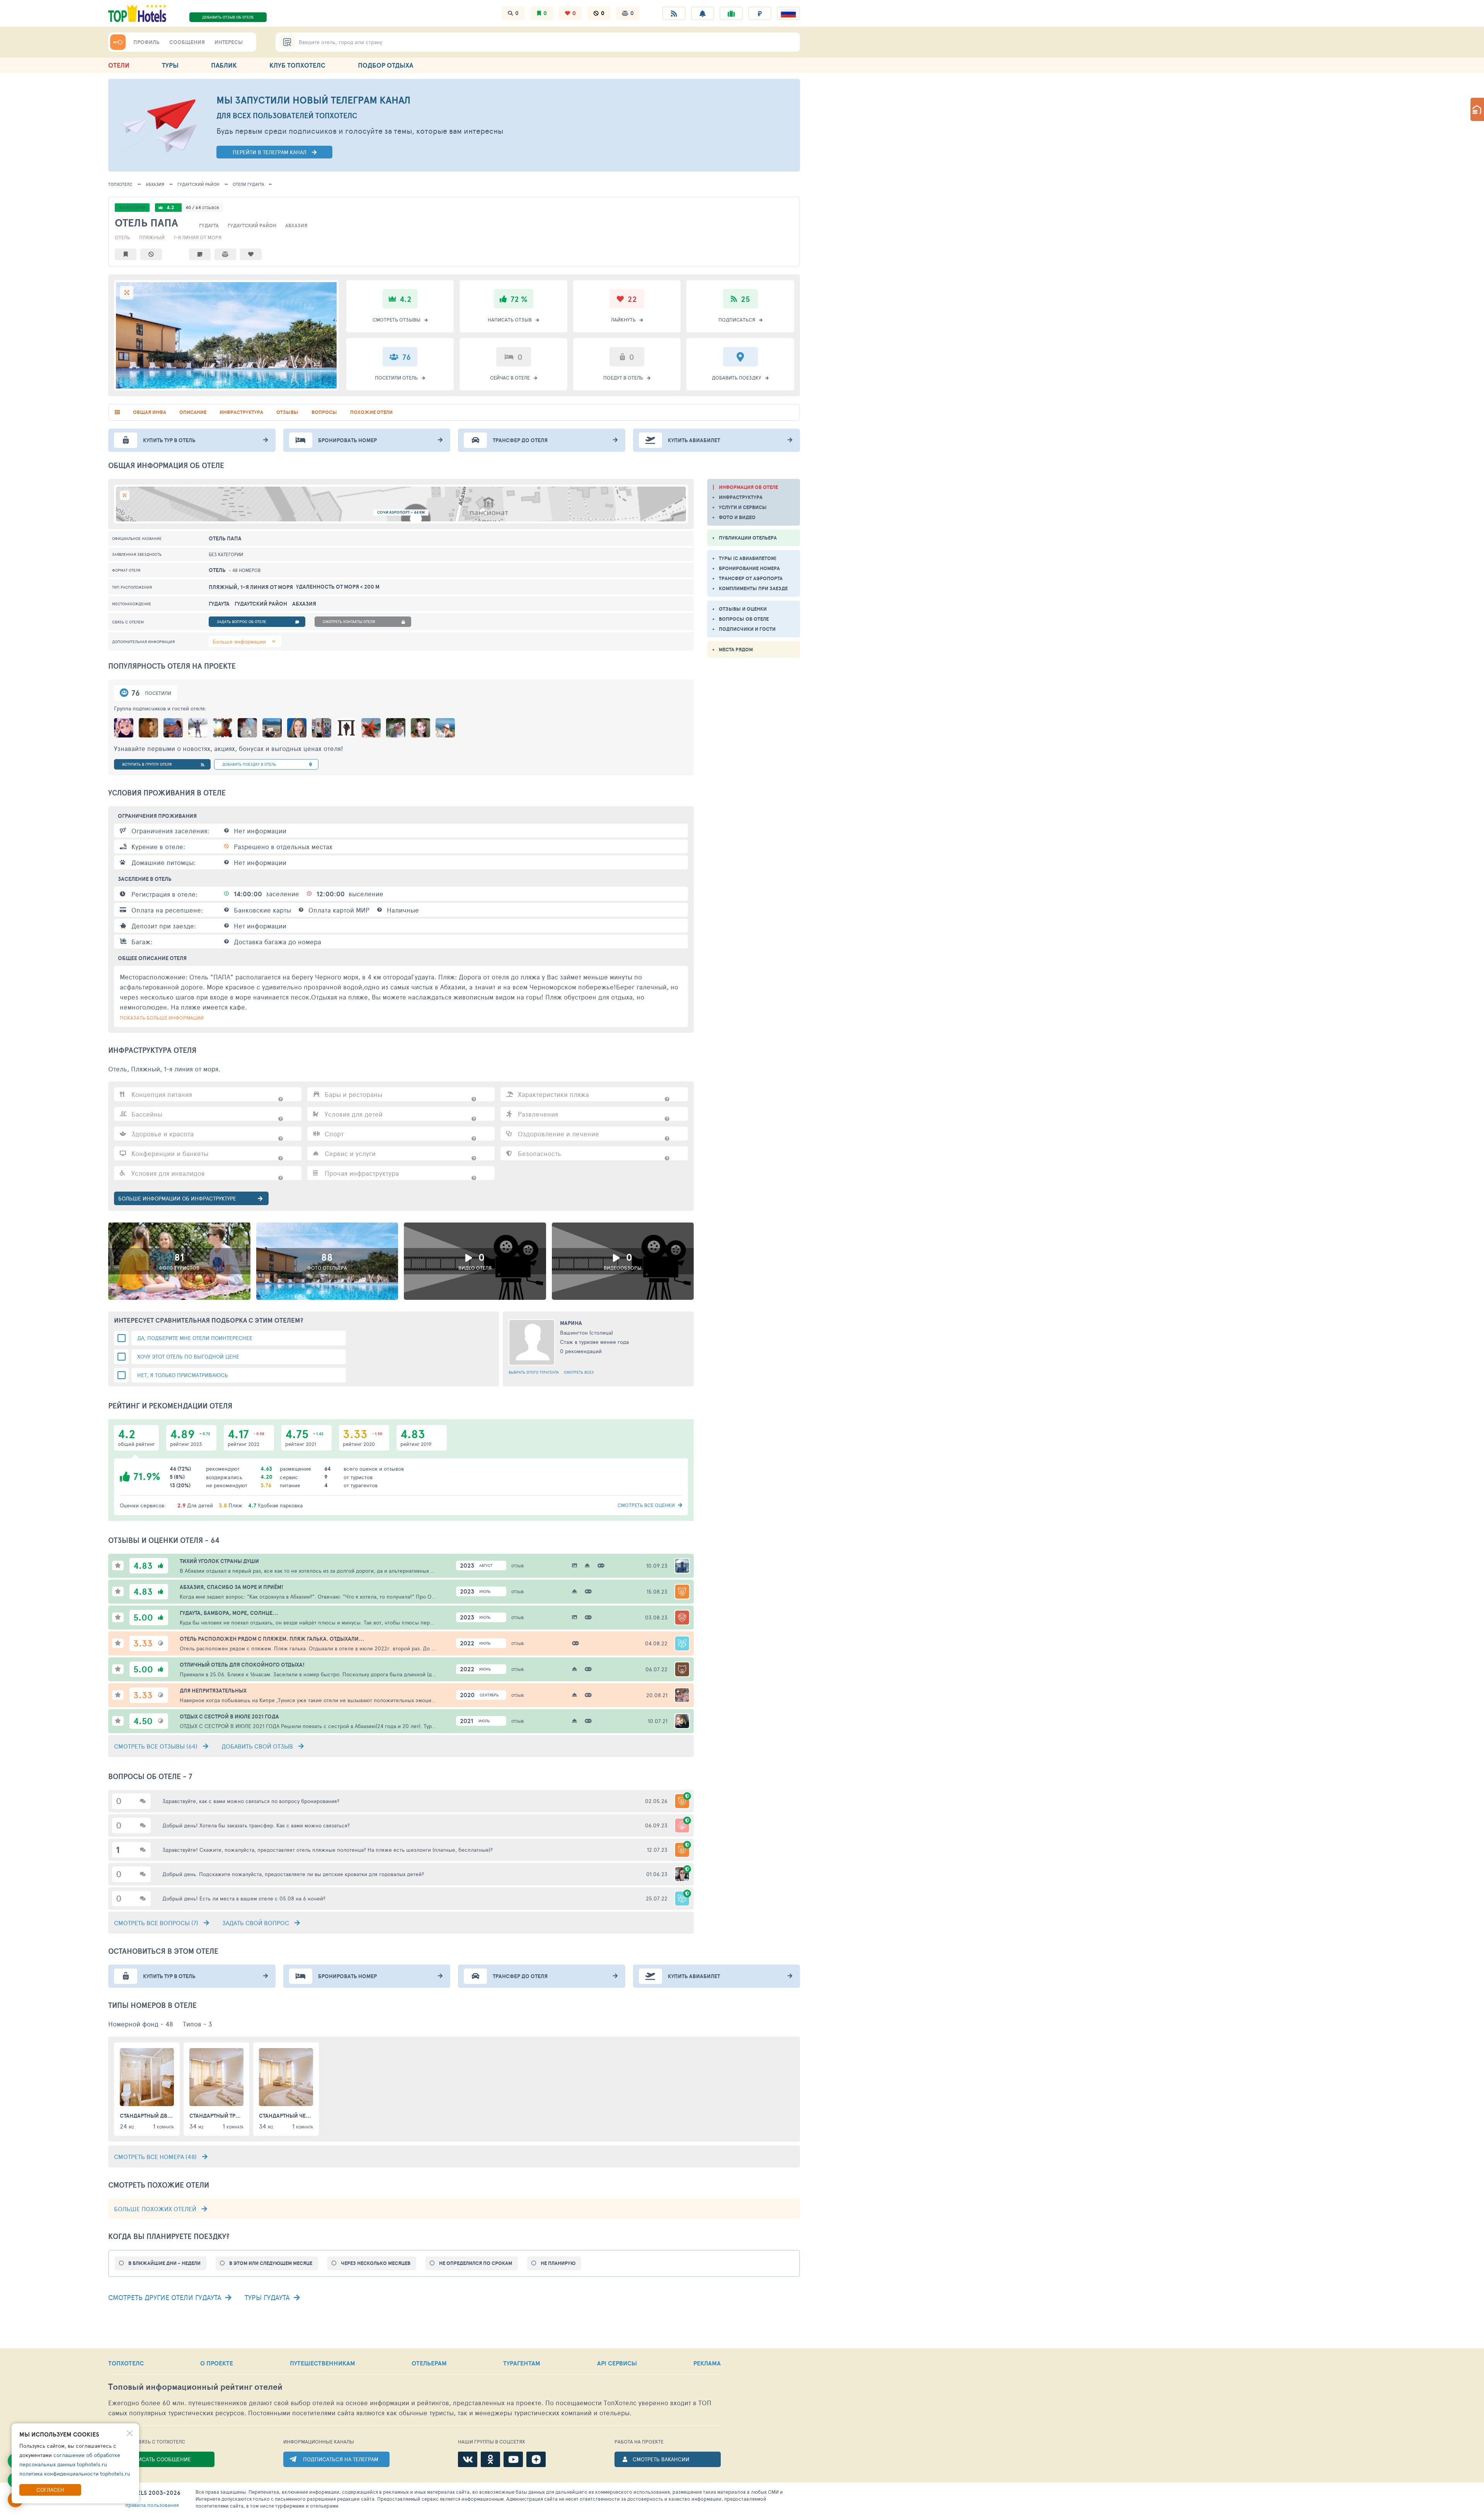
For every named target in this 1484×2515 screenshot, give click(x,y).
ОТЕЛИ (119, 65)
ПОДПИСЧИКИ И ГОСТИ (747, 629)
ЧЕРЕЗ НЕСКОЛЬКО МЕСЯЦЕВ (376, 2263)
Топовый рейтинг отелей (195, 2387)
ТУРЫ (170, 65)
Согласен (50, 2490)
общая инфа (150, 412)
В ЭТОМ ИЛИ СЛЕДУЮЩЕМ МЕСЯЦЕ (271, 2263)
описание (193, 412)
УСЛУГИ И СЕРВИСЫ (743, 507)
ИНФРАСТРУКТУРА (741, 497)
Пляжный (152, 237)
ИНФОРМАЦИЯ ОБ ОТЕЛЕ (748, 487)
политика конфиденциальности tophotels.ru (75, 2473)
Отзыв (517, 1566)
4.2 (170, 207)
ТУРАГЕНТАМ (522, 2363)
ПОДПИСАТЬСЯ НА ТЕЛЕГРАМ (341, 2459)
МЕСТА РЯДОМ (736, 650)
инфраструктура (241, 412)
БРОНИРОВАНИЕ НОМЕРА (749, 568)
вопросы (324, 412)
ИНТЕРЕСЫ (229, 42)
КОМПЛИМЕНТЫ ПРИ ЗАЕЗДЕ (753, 588)
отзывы (287, 412)
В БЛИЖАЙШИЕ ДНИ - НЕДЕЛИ (164, 2263)
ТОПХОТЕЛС (120, 184)
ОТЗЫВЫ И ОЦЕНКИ (743, 609)
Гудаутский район (198, 184)
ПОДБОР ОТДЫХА (385, 65)
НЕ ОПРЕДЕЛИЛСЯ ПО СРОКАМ (476, 2263)
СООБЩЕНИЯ (187, 42)
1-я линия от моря (197, 237)
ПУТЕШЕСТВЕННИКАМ (322, 2363)
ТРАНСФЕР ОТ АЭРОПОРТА (751, 578)
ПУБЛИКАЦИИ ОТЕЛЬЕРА (748, 538)
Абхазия (155, 184)
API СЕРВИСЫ (617, 2363)
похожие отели (371, 412)
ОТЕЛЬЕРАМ (429, 2363)
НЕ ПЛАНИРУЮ (558, 2263)
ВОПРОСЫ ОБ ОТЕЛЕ (744, 619)
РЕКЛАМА (707, 2363)
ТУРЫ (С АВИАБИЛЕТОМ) (748, 558)
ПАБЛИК (224, 65)
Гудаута (248, 184)
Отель (123, 237)
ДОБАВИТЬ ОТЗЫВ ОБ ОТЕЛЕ (228, 17)
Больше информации (239, 641)
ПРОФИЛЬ (146, 42)
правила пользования (152, 2505)
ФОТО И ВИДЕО (737, 517)
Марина (571, 1323)
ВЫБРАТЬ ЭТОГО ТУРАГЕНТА (534, 1372)
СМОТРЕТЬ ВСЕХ (579, 1372)
